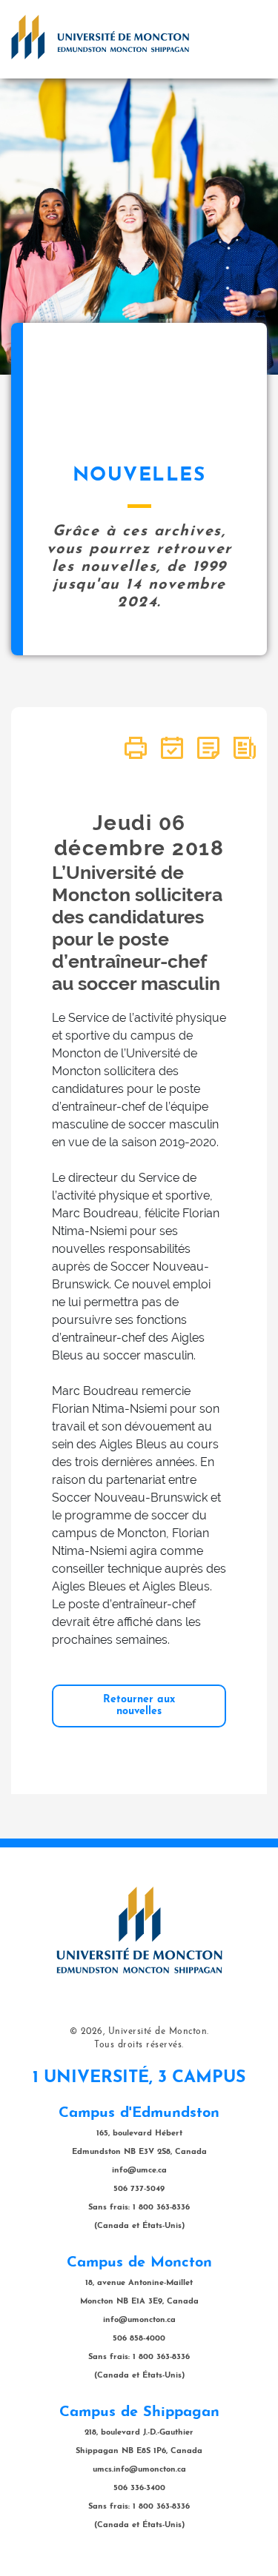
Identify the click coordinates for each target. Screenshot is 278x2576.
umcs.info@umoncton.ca (139, 2470)
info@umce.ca (139, 2171)
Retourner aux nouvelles (139, 1706)
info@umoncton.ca (139, 2320)
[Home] (100, 37)
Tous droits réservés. (139, 2045)
